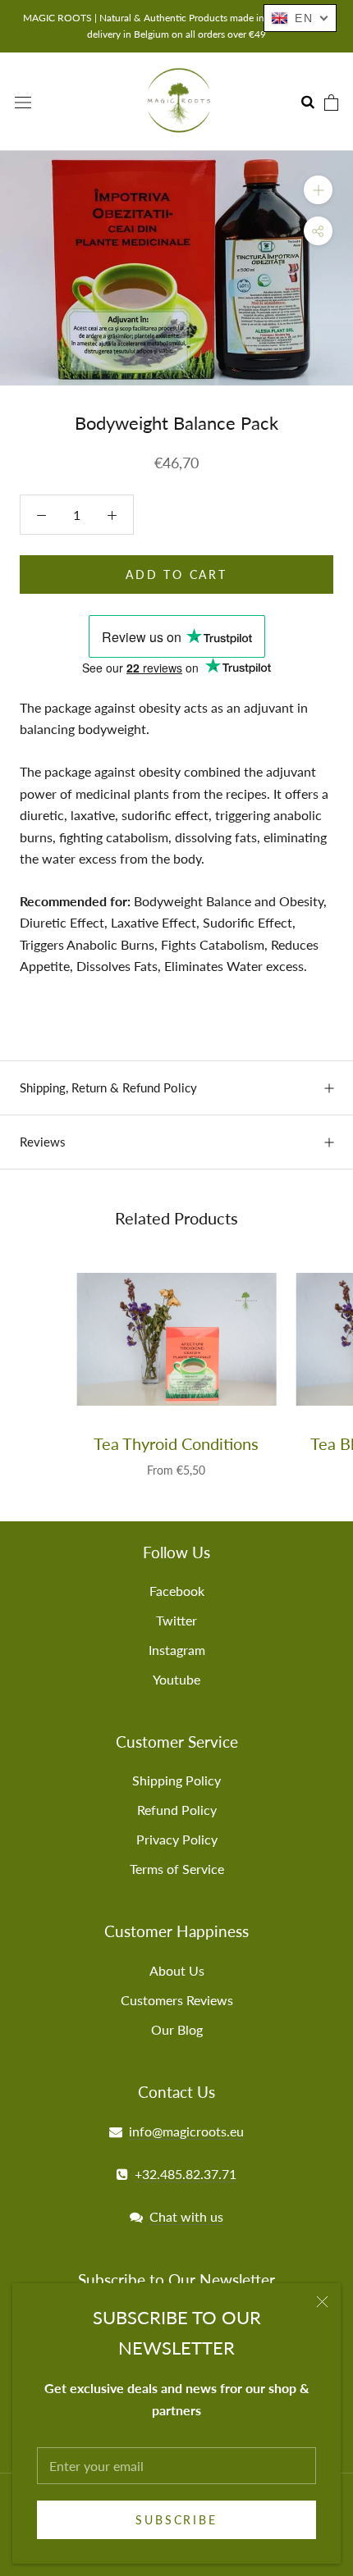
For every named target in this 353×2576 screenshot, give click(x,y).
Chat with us (186, 2216)
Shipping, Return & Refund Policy (108, 1087)
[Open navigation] (23, 101)
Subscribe (176, 2520)
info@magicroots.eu (186, 2131)
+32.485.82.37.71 (186, 2174)
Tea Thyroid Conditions (176, 1443)
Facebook (177, 1591)
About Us (177, 1970)
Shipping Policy (176, 1780)
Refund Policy (177, 1810)
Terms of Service (177, 1869)
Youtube (176, 1679)
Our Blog (177, 2029)
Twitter (176, 1620)
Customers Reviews (177, 2000)
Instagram (177, 1650)
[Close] (322, 2302)
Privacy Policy (177, 1839)
